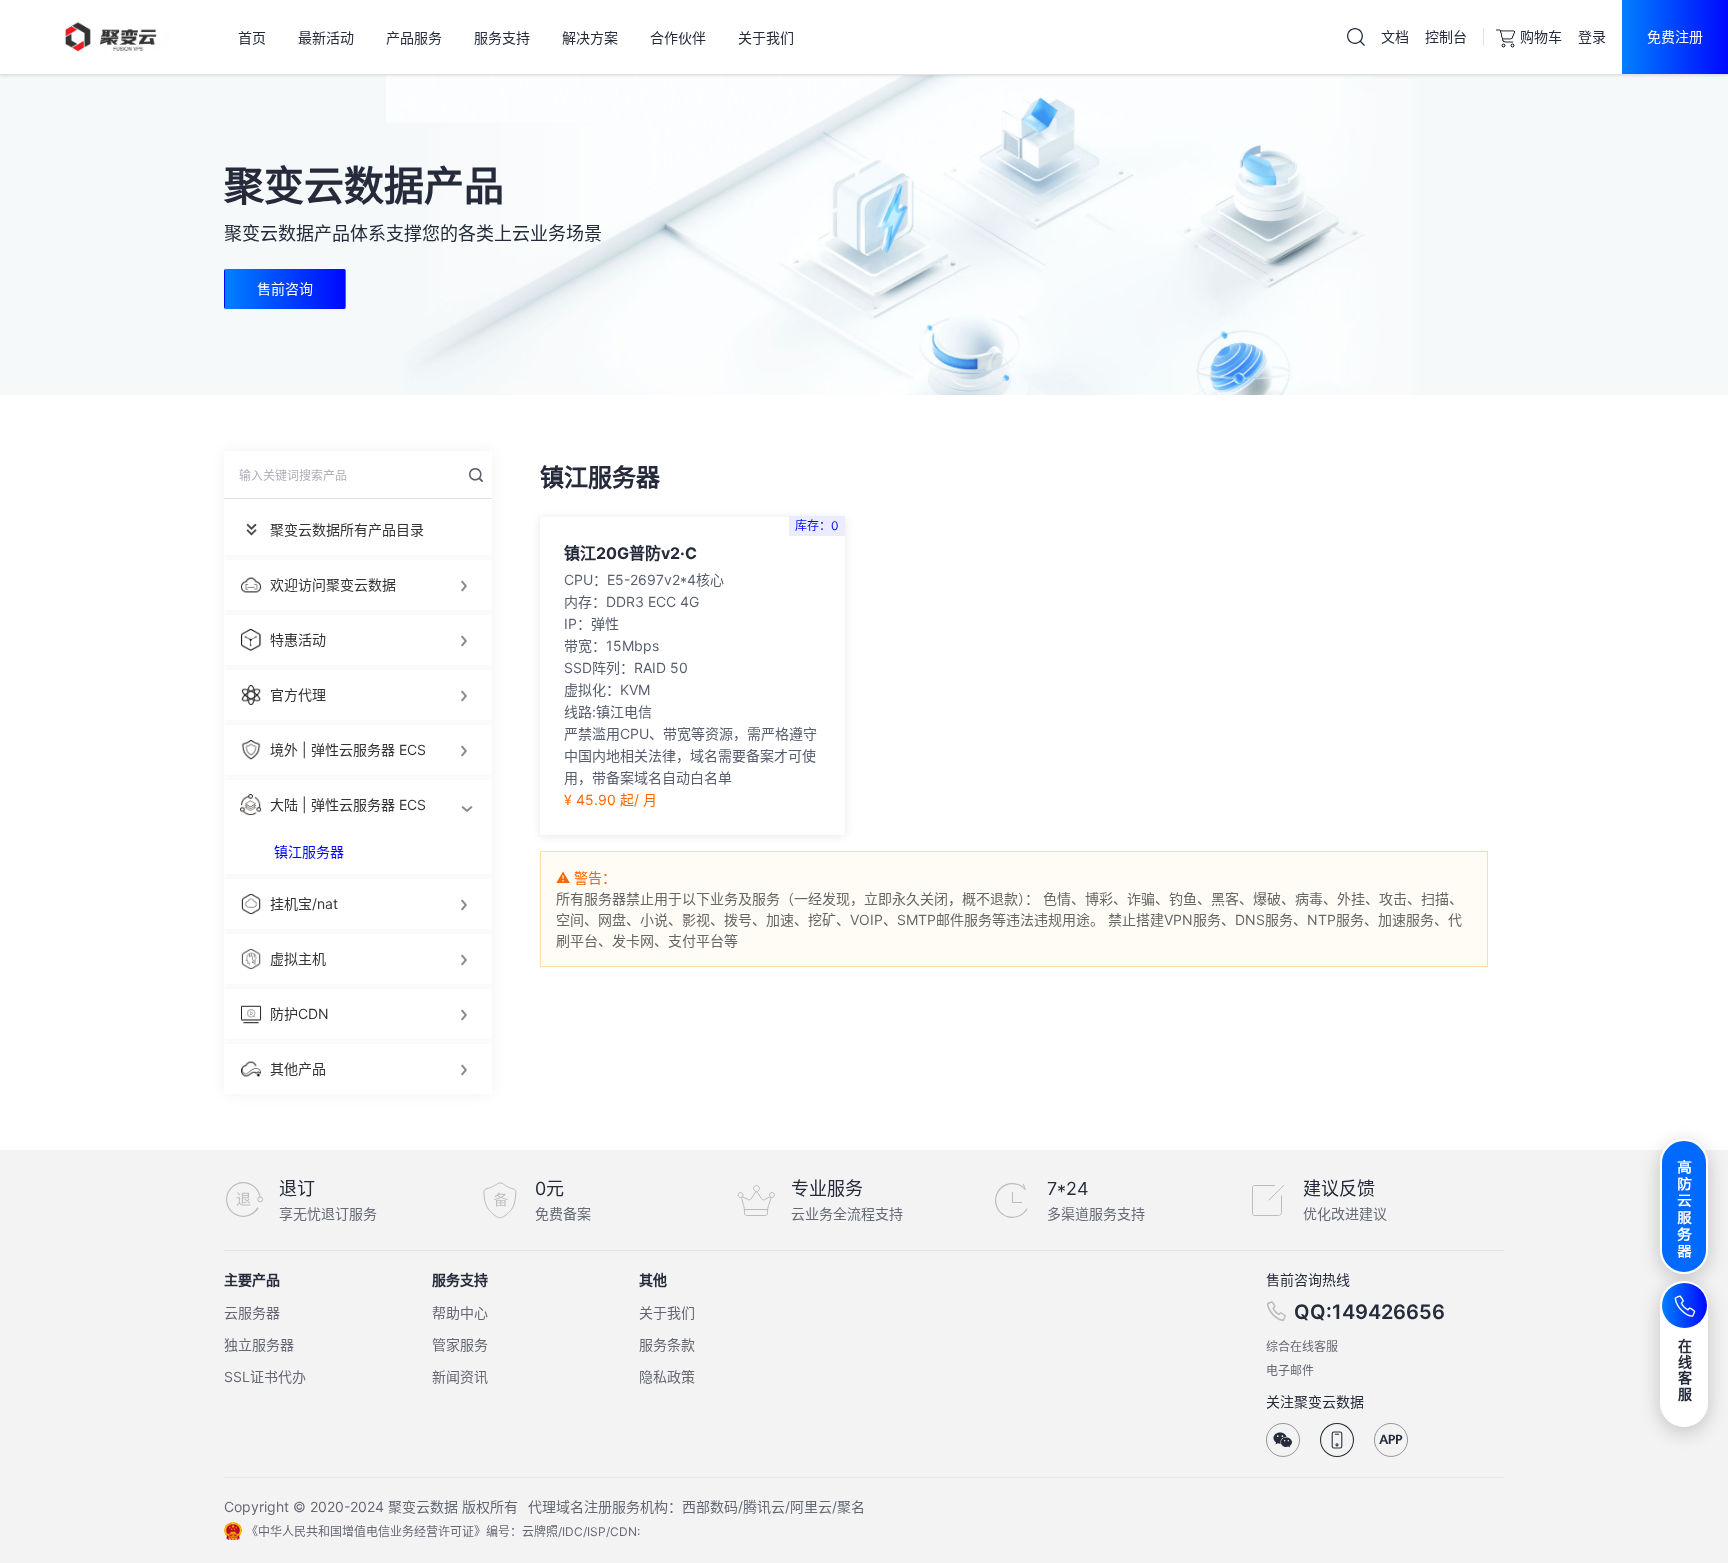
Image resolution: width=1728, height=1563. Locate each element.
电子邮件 (1290, 1370)
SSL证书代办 (265, 1376)
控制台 (1446, 36)
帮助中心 (460, 1312)
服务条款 (667, 1344)
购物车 (1541, 36)
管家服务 (460, 1344)
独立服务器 (259, 1344)
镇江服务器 (309, 851)
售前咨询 (285, 288)
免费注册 (1675, 36)
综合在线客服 (1302, 1346)
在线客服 (1685, 1369)
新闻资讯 (460, 1376)
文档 (1395, 36)
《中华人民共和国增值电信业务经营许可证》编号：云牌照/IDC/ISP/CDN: (443, 1531)
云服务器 (252, 1312)
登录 (1592, 36)
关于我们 (667, 1312)
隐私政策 (667, 1376)
